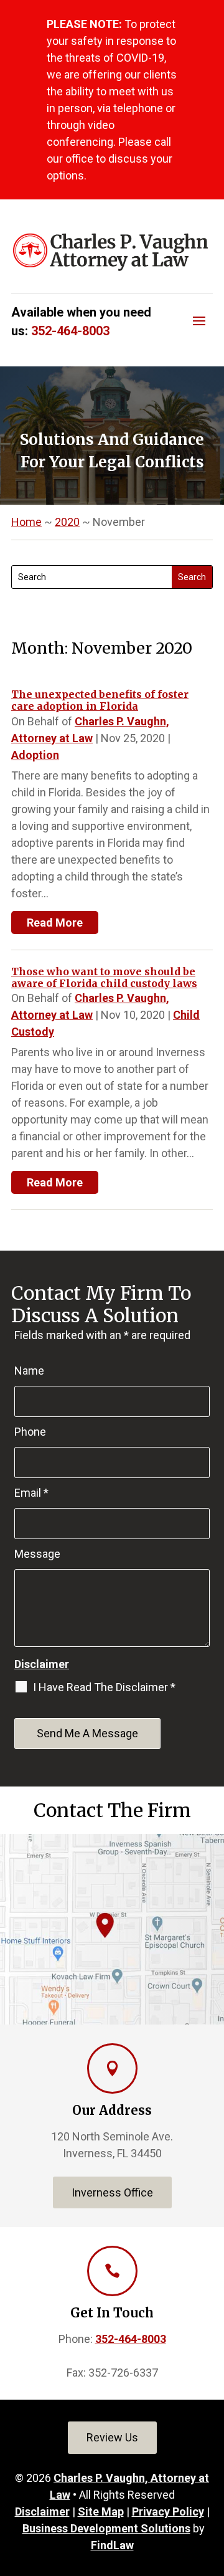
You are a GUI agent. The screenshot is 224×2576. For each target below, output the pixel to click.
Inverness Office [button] (112, 2192)
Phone (30, 1432)
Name (29, 1371)
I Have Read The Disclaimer (104, 1687)
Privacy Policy (168, 2512)
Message (37, 1554)
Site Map (101, 2512)
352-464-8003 (70, 331)
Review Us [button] (112, 2437)
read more (55, 923)
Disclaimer (42, 1664)
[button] (199, 320)
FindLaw (112, 2545)
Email (31, 1493)
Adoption (35, 755)
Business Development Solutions (106, 2528)
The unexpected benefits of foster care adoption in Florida (100, 700)
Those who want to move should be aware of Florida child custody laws (104, 977)
